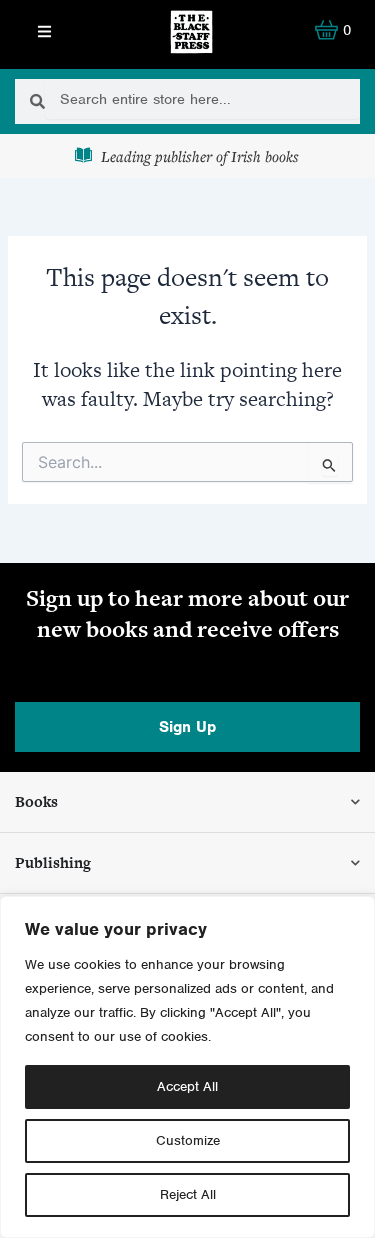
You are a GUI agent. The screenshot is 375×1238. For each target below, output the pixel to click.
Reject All (188, 1194)
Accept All (187, 1086)
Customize (188, 1140)
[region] (187, 1067)
